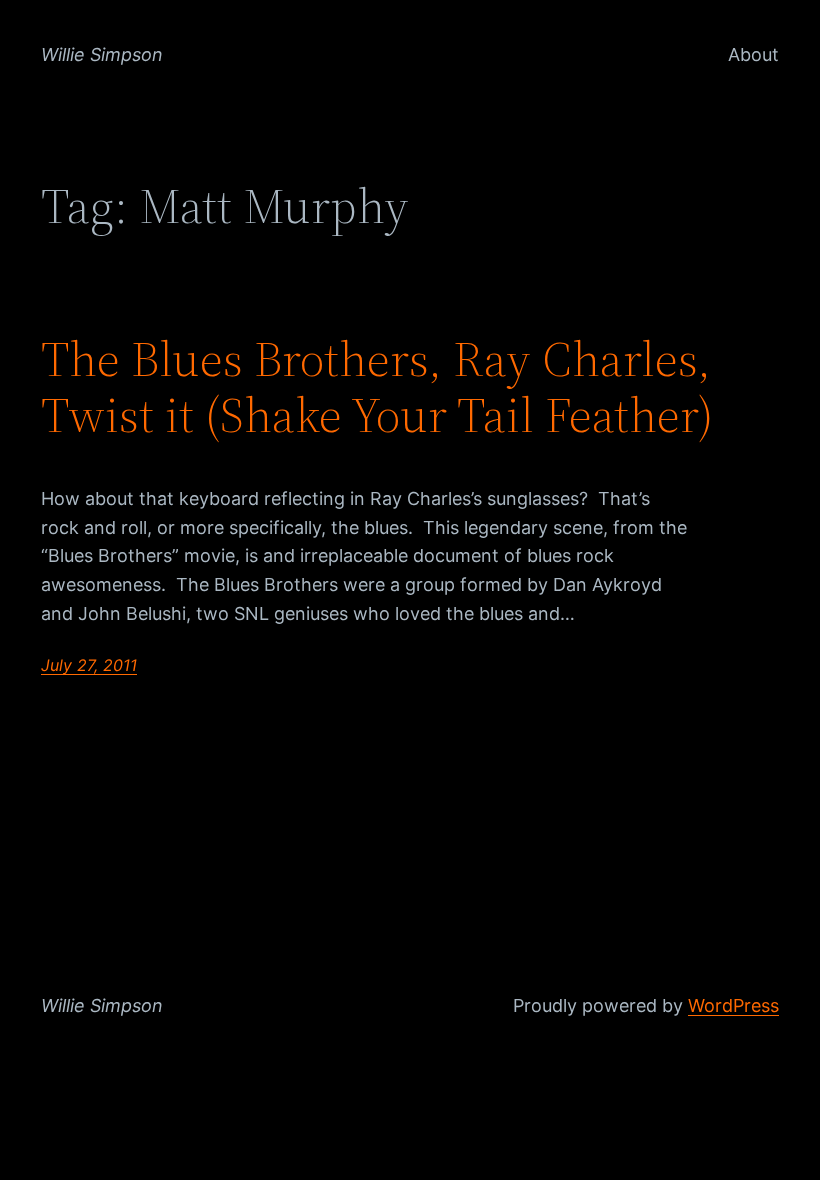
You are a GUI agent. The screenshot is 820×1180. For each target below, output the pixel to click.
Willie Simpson (102, 54)
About (753, 54)
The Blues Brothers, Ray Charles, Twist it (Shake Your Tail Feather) (377, 387)
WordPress (733, 1005)
